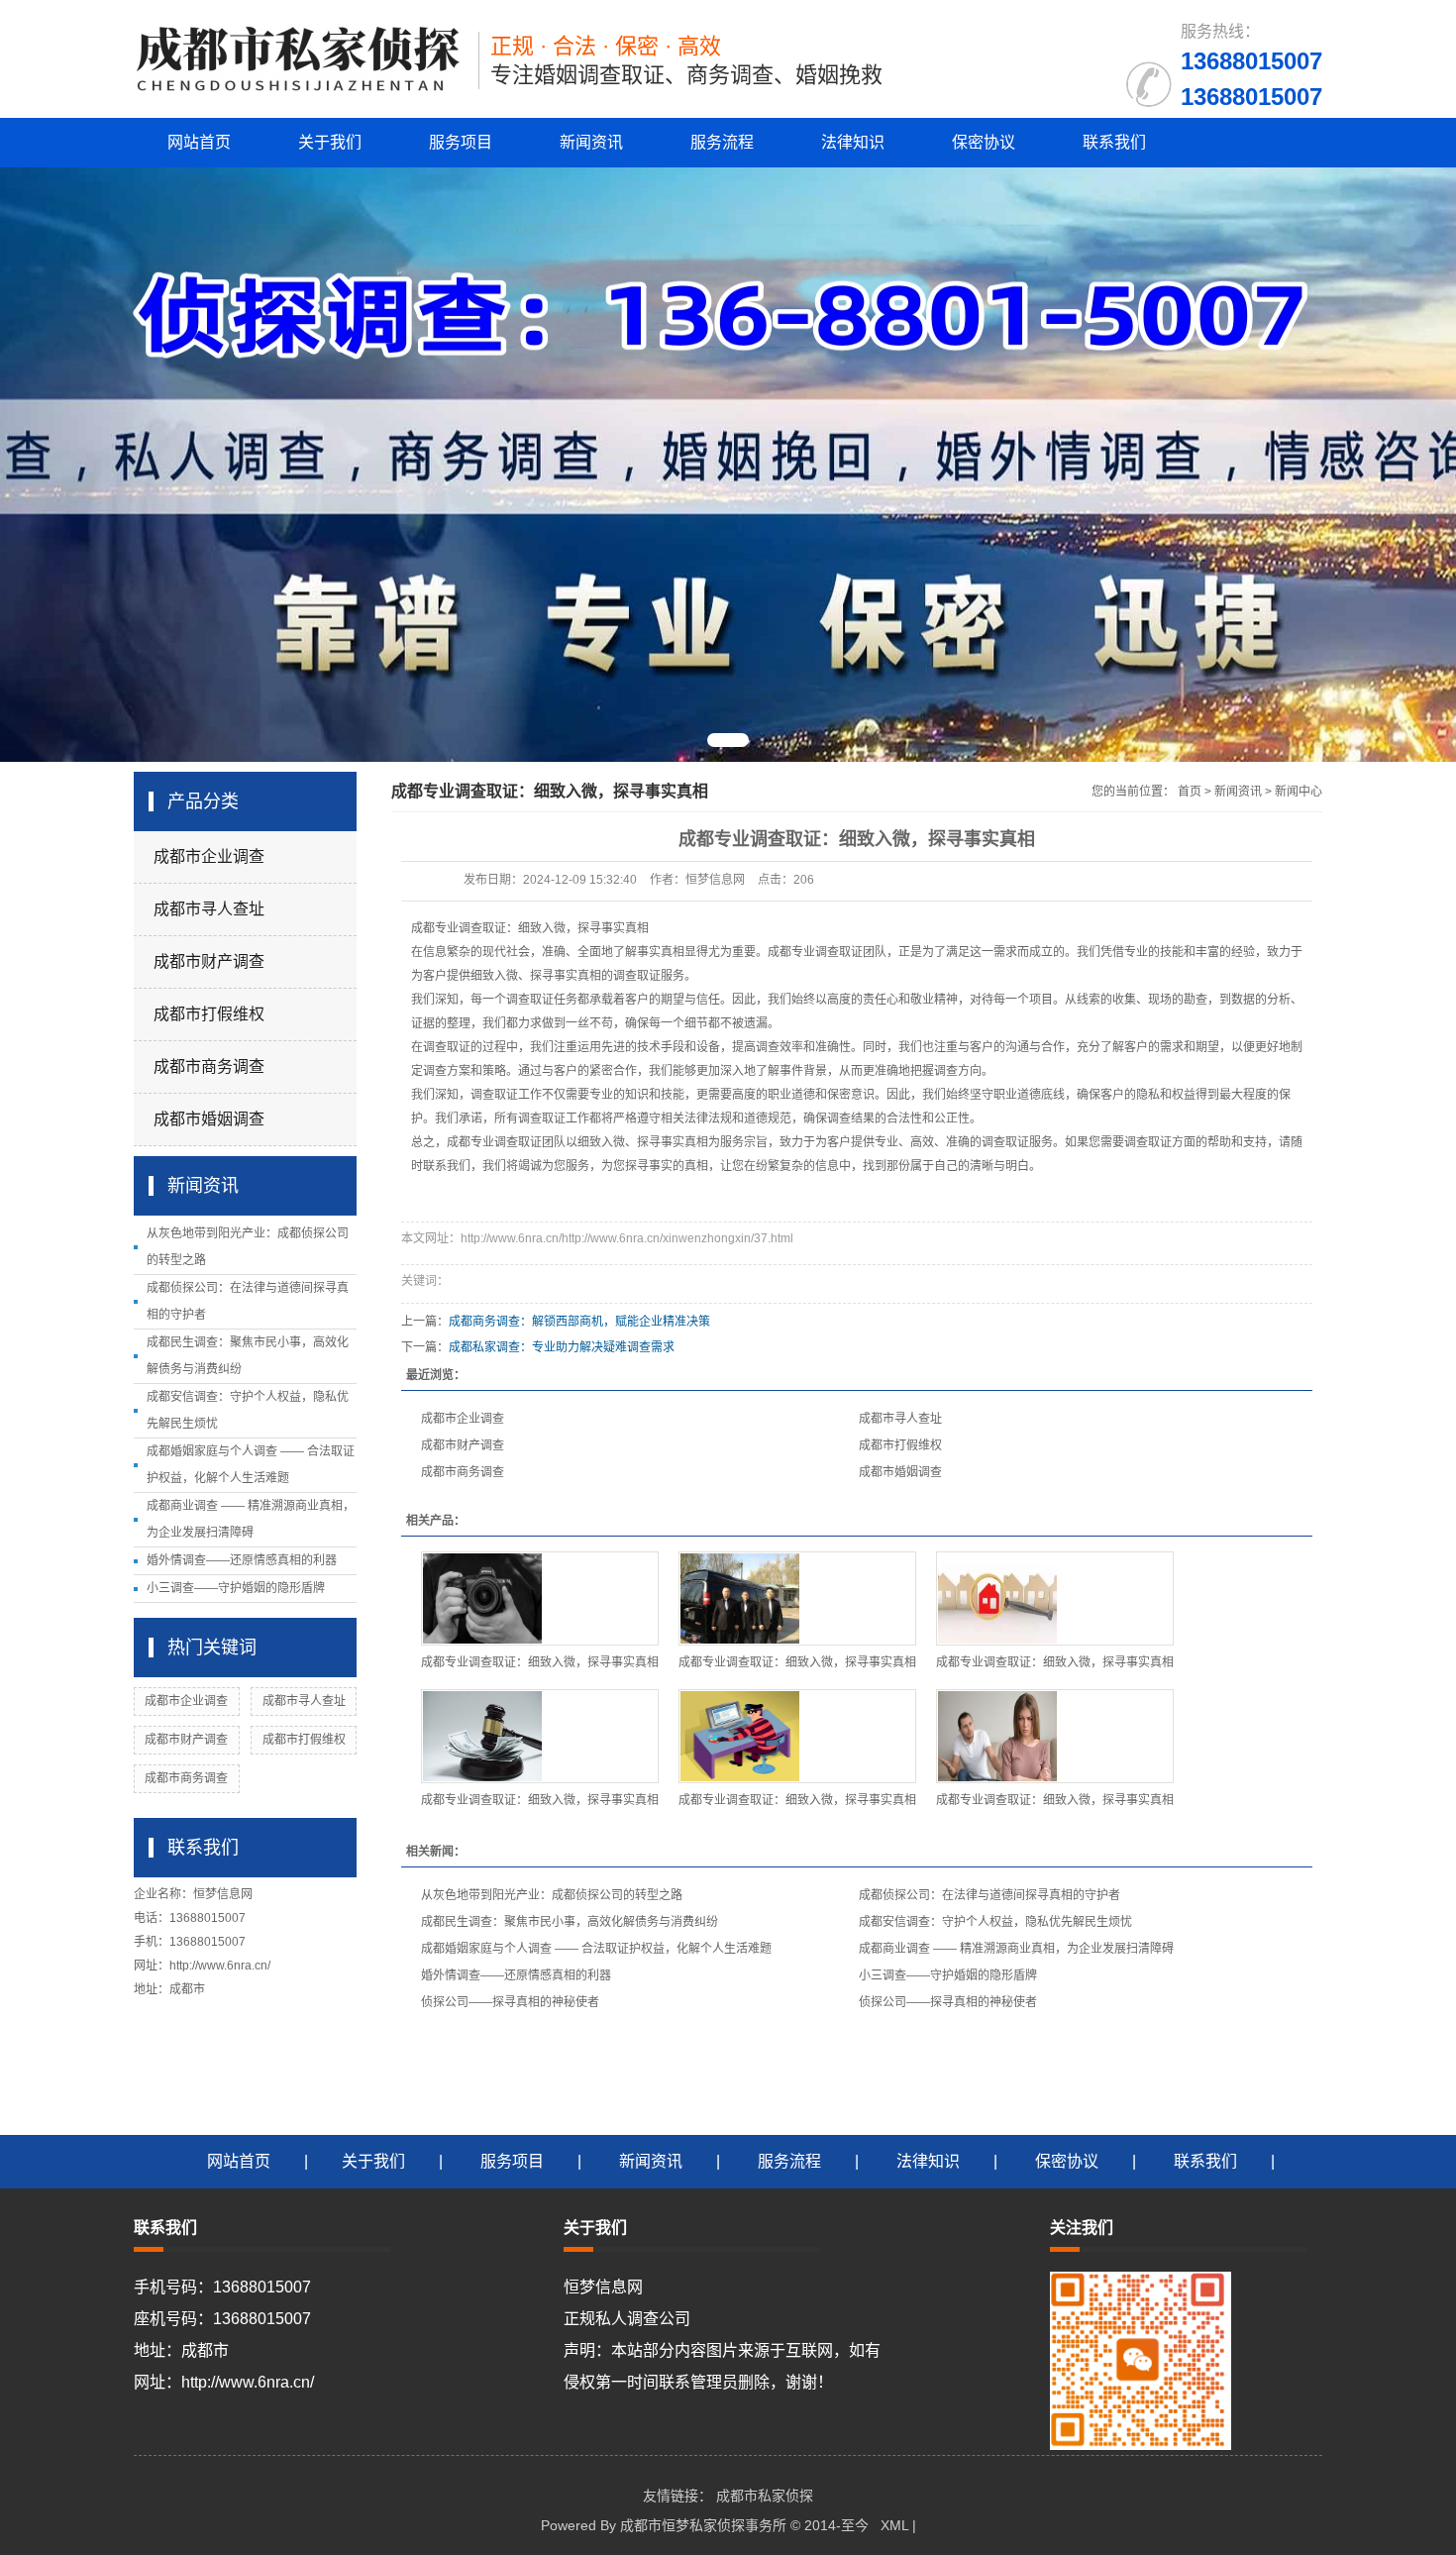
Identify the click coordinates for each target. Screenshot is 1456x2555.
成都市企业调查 (209, 856)
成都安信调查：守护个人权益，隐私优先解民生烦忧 (995, 1922)
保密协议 (984, 142)
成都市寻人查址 (209, 909)
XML (894, 2525)
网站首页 (199, 142)
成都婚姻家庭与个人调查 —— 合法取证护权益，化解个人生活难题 (596, 1949)
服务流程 (722, 142)
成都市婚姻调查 (209, 1119)
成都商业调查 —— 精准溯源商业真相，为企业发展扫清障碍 (1016, 1949)
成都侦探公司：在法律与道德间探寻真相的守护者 (989, 1895)
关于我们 (330, 142)
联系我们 (1114, 142)
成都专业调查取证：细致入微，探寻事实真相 (540, 1662)
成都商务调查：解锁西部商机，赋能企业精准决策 (579, 1322)
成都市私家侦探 (765, 2496)
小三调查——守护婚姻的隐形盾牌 (236, 1588)
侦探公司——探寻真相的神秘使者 (510, 2002)
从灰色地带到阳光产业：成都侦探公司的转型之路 (552, 1895)
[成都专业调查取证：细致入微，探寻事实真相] (540, 1598)
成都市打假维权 (209, 1014)
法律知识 (853, 142)
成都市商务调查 (209, 1066)
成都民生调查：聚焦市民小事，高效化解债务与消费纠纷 (570, 1922)
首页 (1190, 792)
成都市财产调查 (209, 961)
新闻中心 (1299, 792)
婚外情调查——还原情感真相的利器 (242, 1560)
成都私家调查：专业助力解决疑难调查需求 (562, 1347)
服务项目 (461, 142)
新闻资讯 (591, 142)
